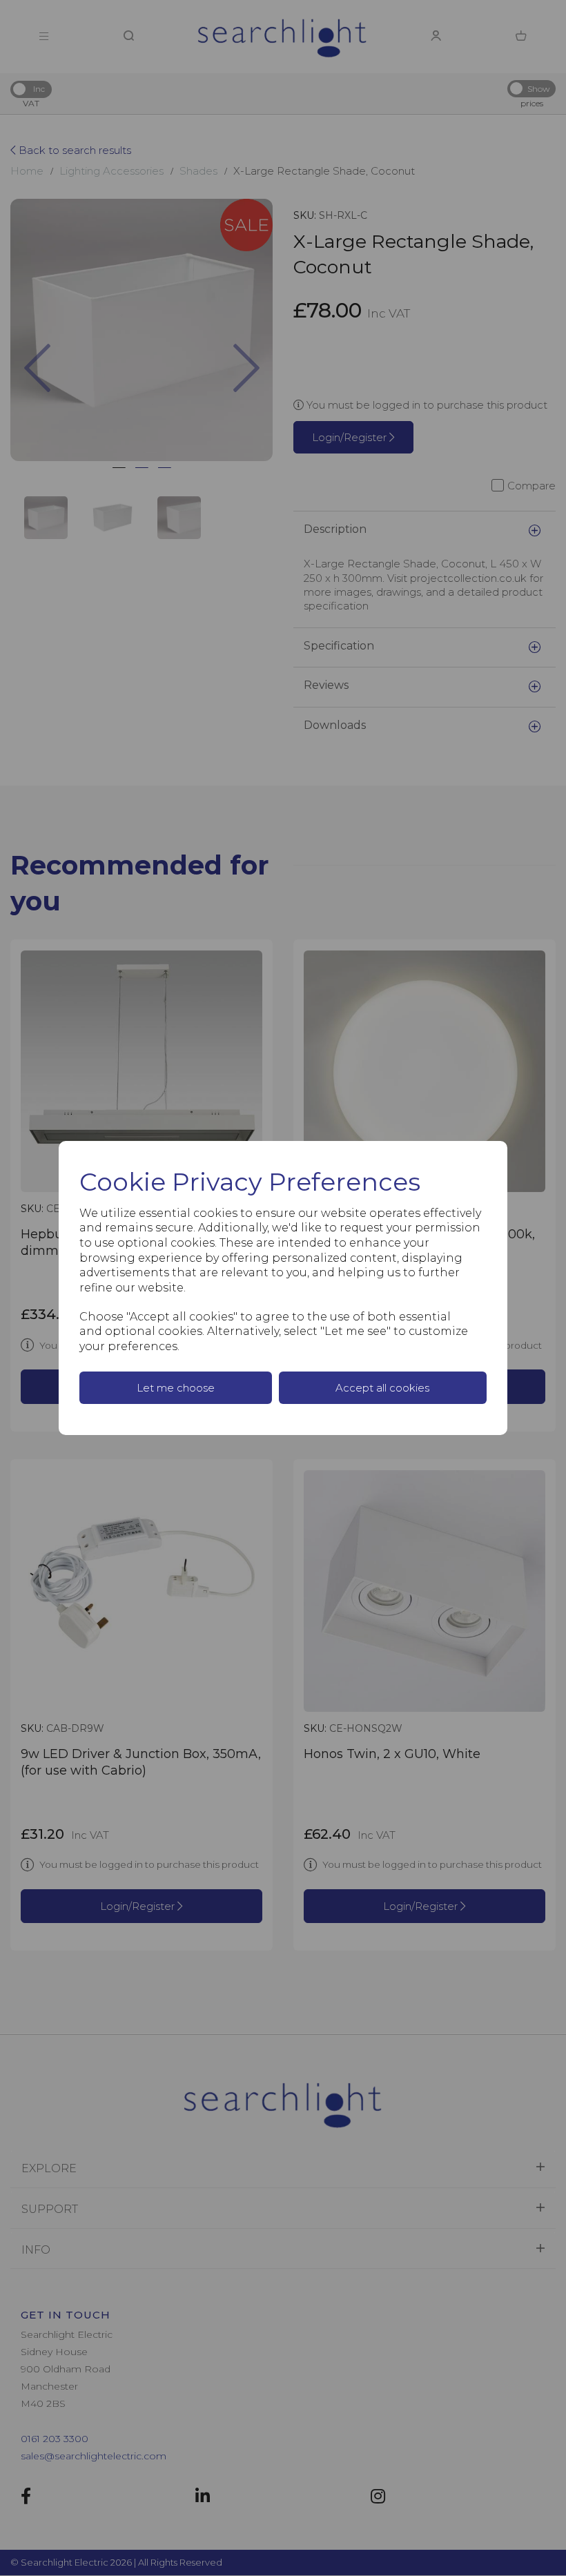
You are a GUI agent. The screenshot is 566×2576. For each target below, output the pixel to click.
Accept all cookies (382, 1388)
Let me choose (176, 1388)
